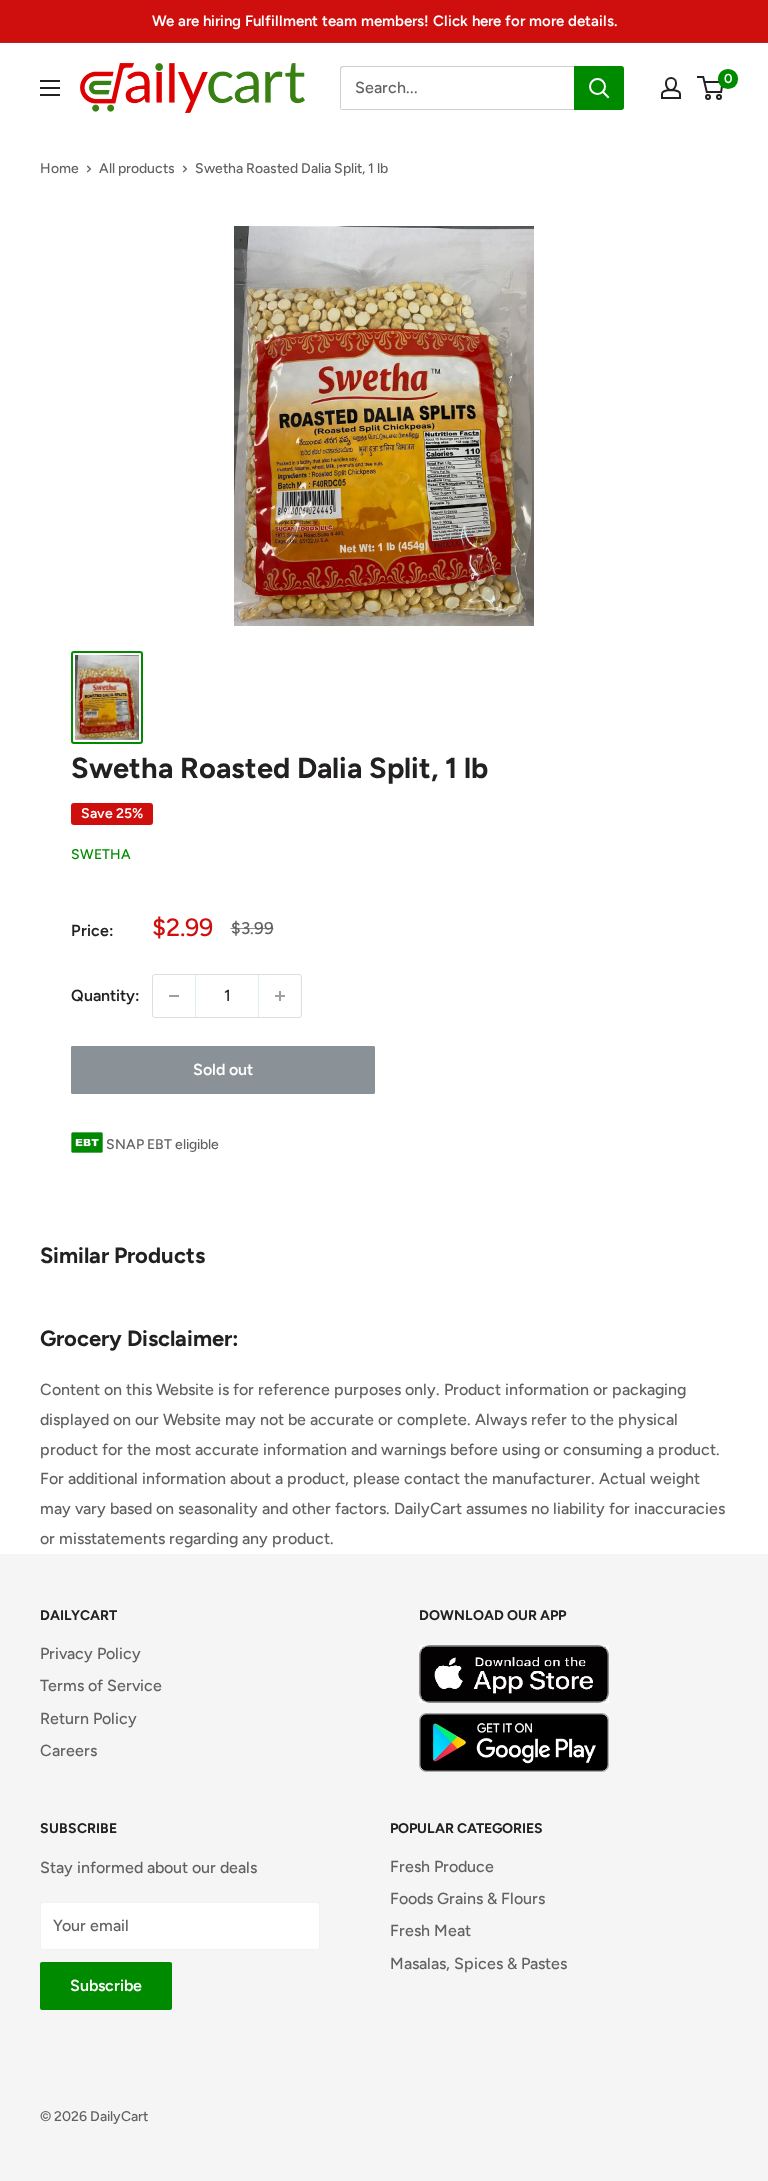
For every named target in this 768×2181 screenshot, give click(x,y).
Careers (68, 1750)
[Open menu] (50, 88)
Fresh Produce (442, 1866)
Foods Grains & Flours (467, 1898)
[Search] (599, 88)
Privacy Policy (90, 1653)
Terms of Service (101, 1685)
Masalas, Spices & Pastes (478, 1963)
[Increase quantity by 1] (280, 996)
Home (59, 168)
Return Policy (88, 1718)
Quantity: (105, 995)
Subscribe (106, 1985)
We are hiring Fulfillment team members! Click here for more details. (384, 21)
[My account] (671, 88)
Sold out (223, 1069)
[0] (711, 88)
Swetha (101, 854)
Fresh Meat (430, 1930)
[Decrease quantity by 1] (174, 996)
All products (137, 168)
